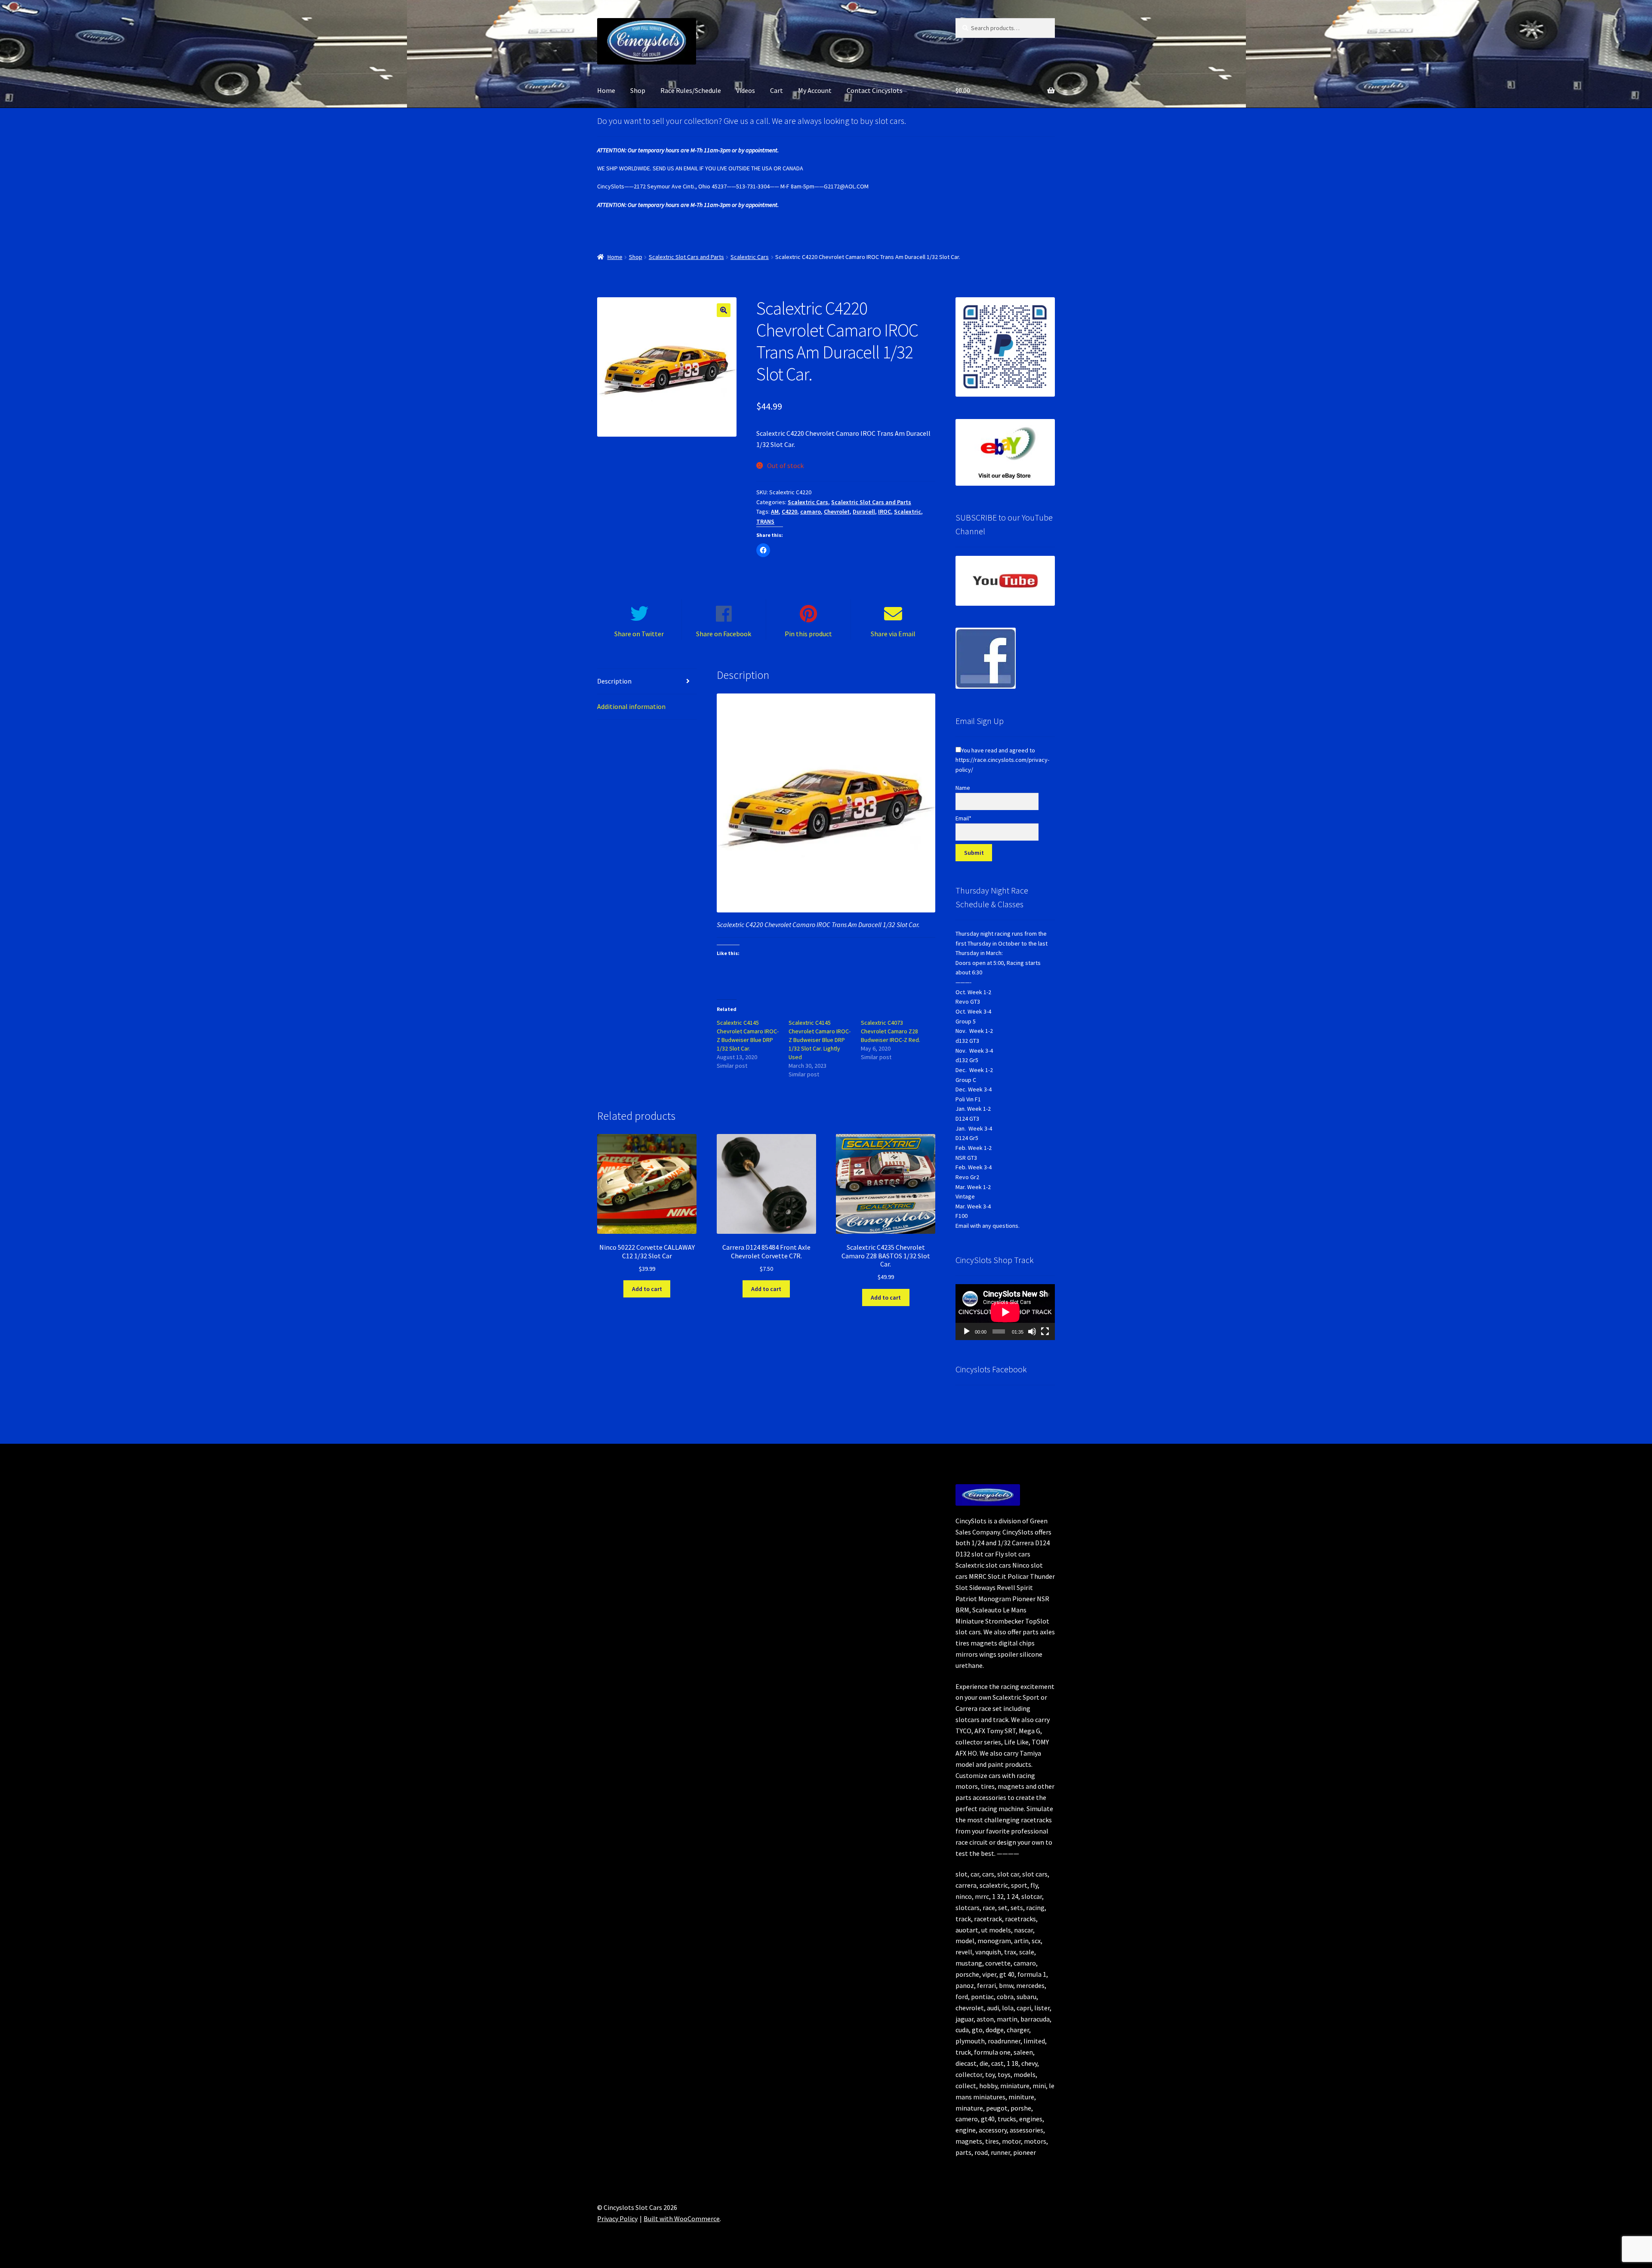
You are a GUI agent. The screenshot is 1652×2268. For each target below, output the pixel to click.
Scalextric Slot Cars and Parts (686, 257)
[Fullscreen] (1045, 1331)
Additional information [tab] (631, 706)
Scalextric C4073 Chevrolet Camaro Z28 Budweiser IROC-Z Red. (891, 1031)
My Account (815, 90)
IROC (885, 512)
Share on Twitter (639, 634)
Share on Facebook (724, 634)
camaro (811, 512)
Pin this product (808, 634)
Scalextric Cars (750, 257)
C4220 (789, 512)
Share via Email (893, 634)
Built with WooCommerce (682, 2219)
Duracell (864, 512)
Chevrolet (837, 512)
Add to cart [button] (647, 1289)
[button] (724, 310)
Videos (746, 90)
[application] (1005, 1312)
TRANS (765, 521)
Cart (777, 90)
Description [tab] (614, 681)
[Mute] (1032, 1331)
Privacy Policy (617, 2219)
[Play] (967, 1331)
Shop (638, 90)
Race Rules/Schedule (691, 90)
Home (606, 90)
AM (775, 512)
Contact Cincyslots (875, 90)
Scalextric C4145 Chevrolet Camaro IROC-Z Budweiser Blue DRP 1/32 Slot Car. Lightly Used (820, 1040)
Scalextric (908, 512)
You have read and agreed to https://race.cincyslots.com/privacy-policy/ (1002, 760)
